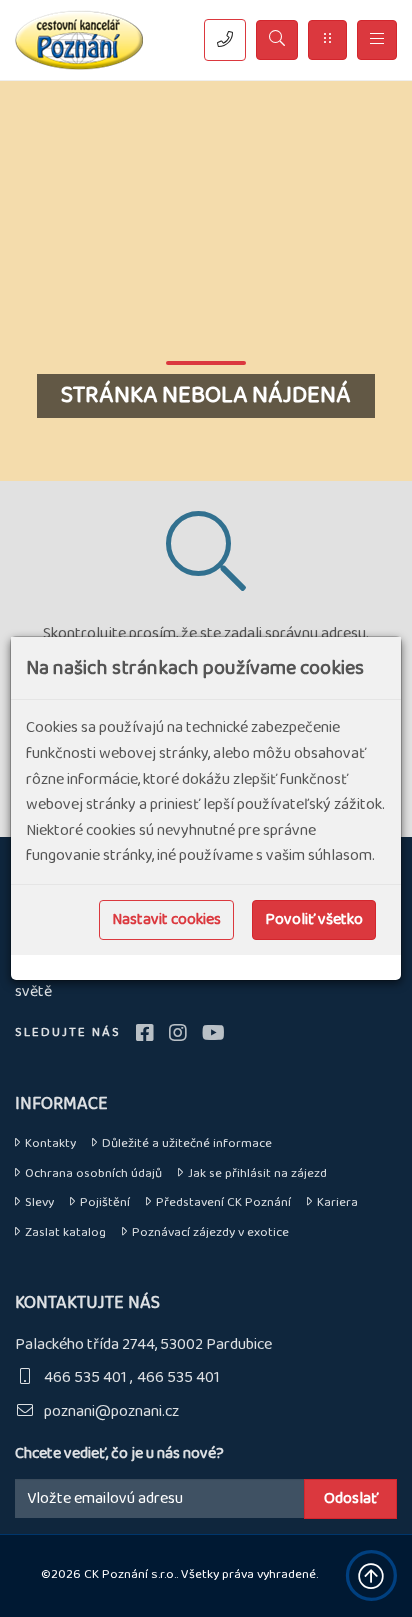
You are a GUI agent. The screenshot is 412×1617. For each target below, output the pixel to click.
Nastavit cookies (166, 919)
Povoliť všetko (314, 919)
